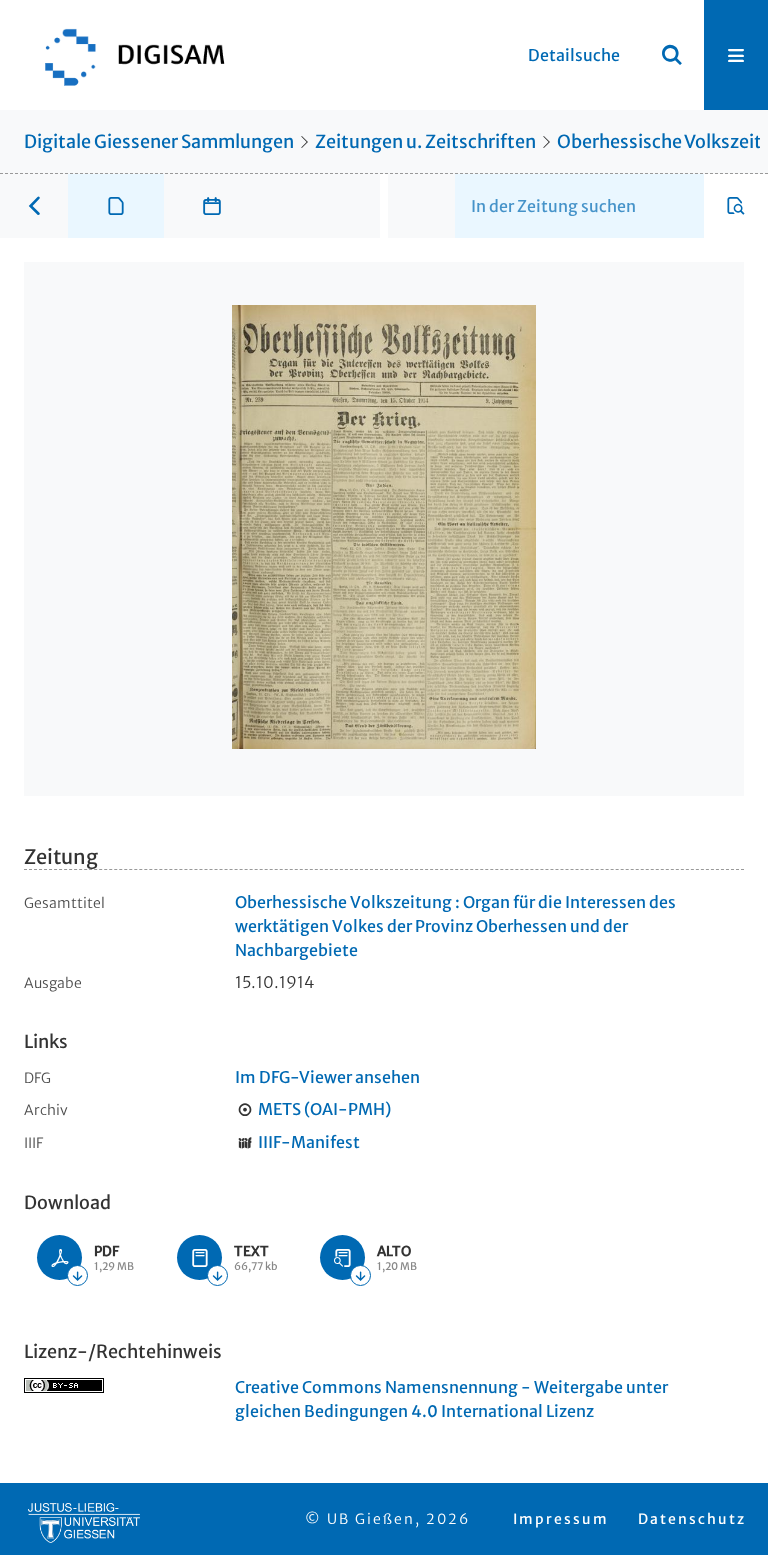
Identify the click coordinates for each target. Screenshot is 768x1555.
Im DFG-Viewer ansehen (327, 1077)
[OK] (672, 55)
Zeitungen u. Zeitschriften (425, 141)
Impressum (561, 1519)
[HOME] (125, 55)
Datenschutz (692, 1519)
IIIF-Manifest (309, 1142)
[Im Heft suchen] (736, 206)
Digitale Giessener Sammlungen (159, 141)
